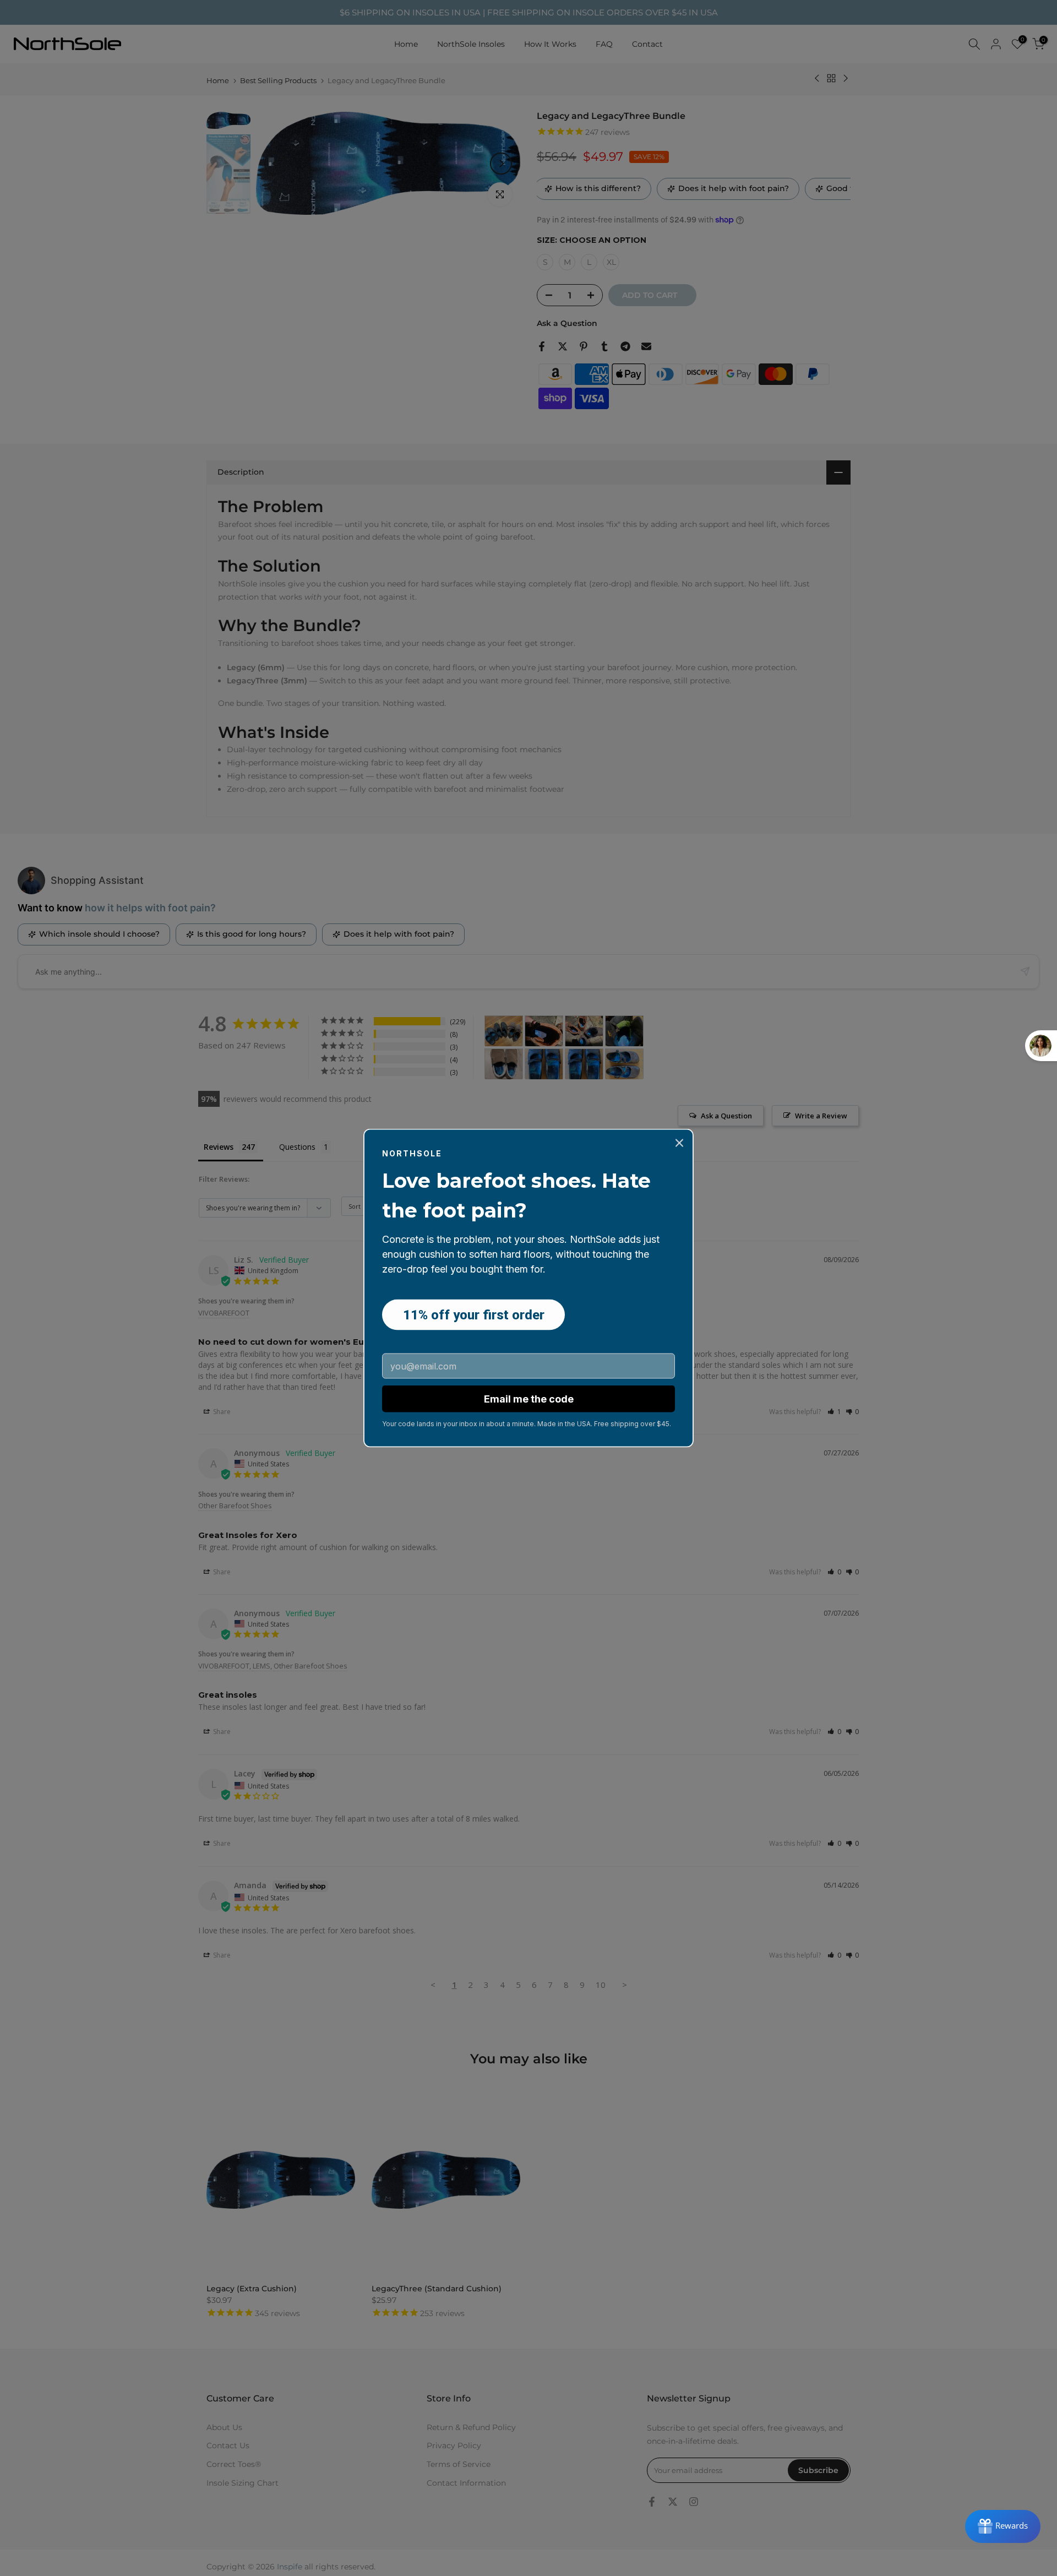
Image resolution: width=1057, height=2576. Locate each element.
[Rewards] (1003, 2526)
